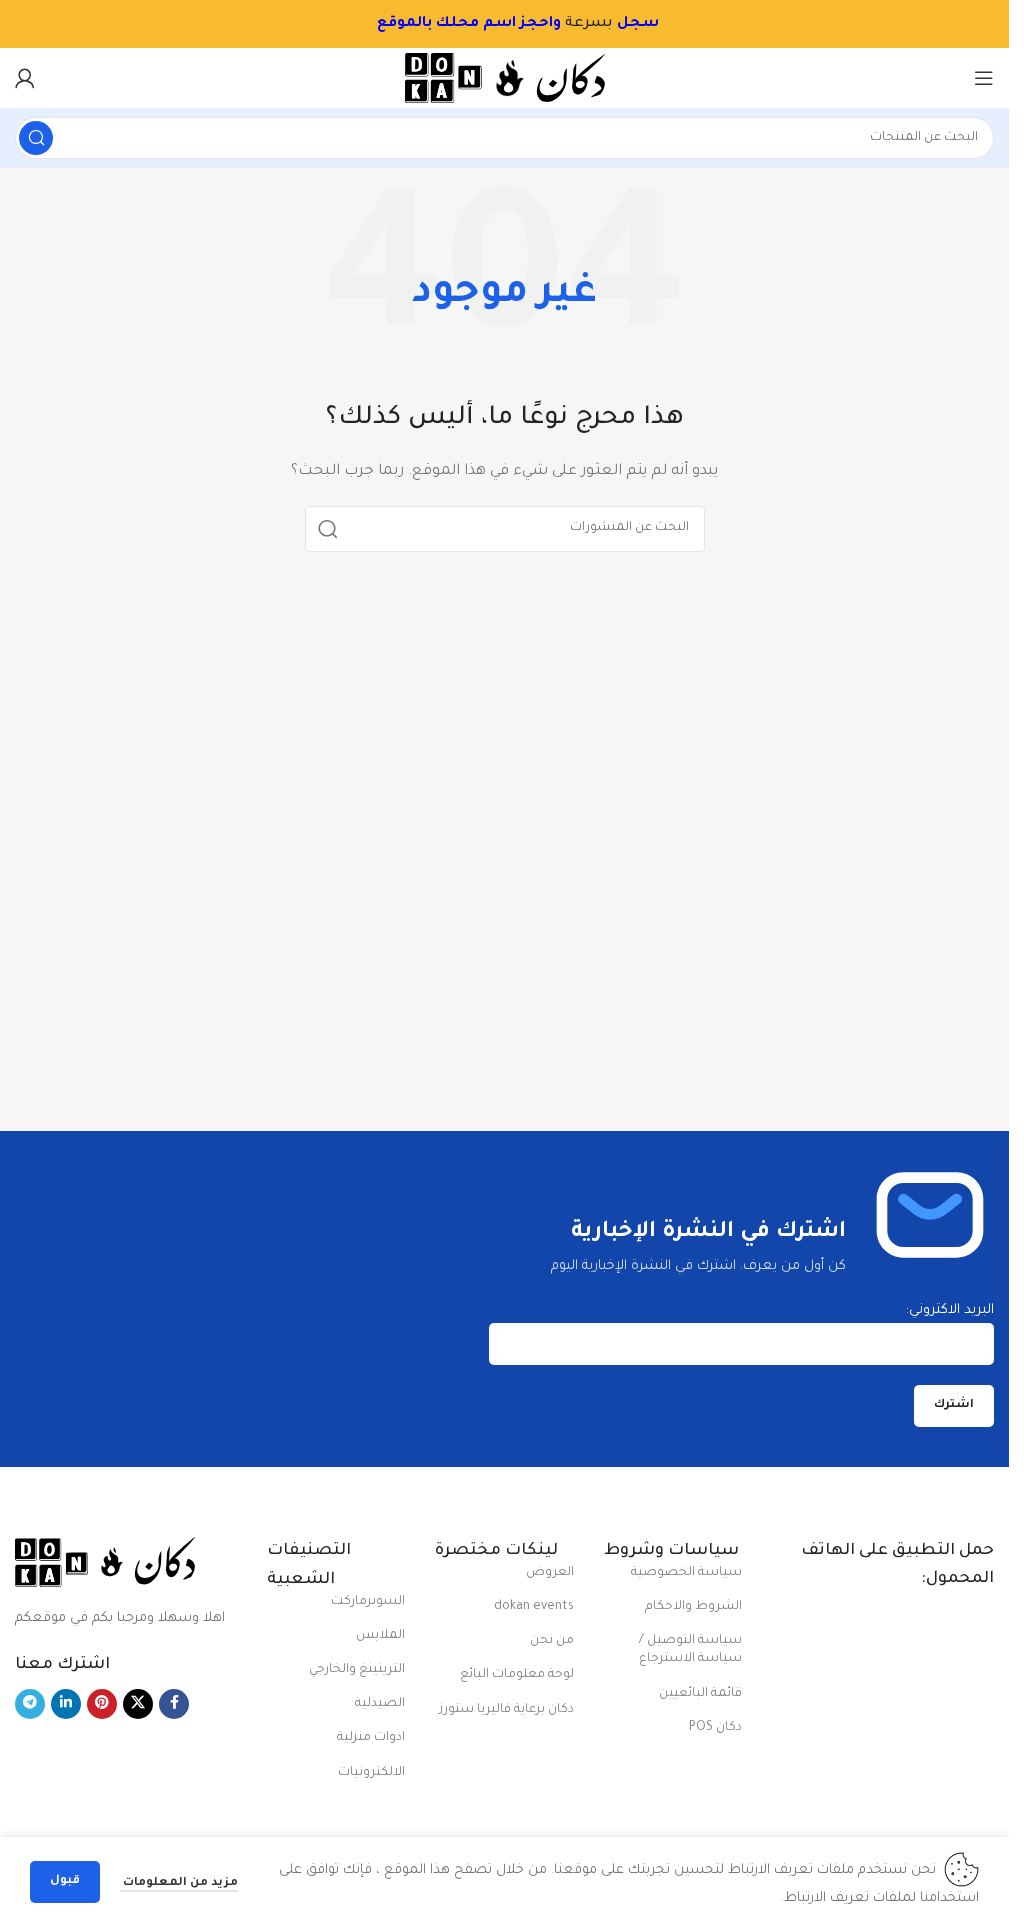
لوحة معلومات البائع (516, 1675)
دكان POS (715, 1728)
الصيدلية (380, 1704)
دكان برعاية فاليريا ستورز (506, 1710)
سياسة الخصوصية (686, 1573)
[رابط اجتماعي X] (138, 1704)
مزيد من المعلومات (179, 1883)
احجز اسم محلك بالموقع (450, 24)
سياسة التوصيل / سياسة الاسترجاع (690, 1650)
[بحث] (36, 138)
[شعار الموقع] (505, 78)
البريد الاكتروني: (950, 1310)
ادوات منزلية (371, 1738)
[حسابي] (25, 78)
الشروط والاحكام (693, 1607)
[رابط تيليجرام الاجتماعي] (30, 1704)
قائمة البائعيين (700, 1694)
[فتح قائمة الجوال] (984, 78)
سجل (623, 24)
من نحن (551, 1641)
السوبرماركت (368, 1602)
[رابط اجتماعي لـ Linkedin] (66, 1704)
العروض (549, 1573)
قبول (65, 1881)
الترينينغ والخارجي (357, 1670)
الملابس (380, 1636)
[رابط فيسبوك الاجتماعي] (174, 1704)
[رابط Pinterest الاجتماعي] (102, 1704)
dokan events (533, 1607)
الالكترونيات (371, 1773)
